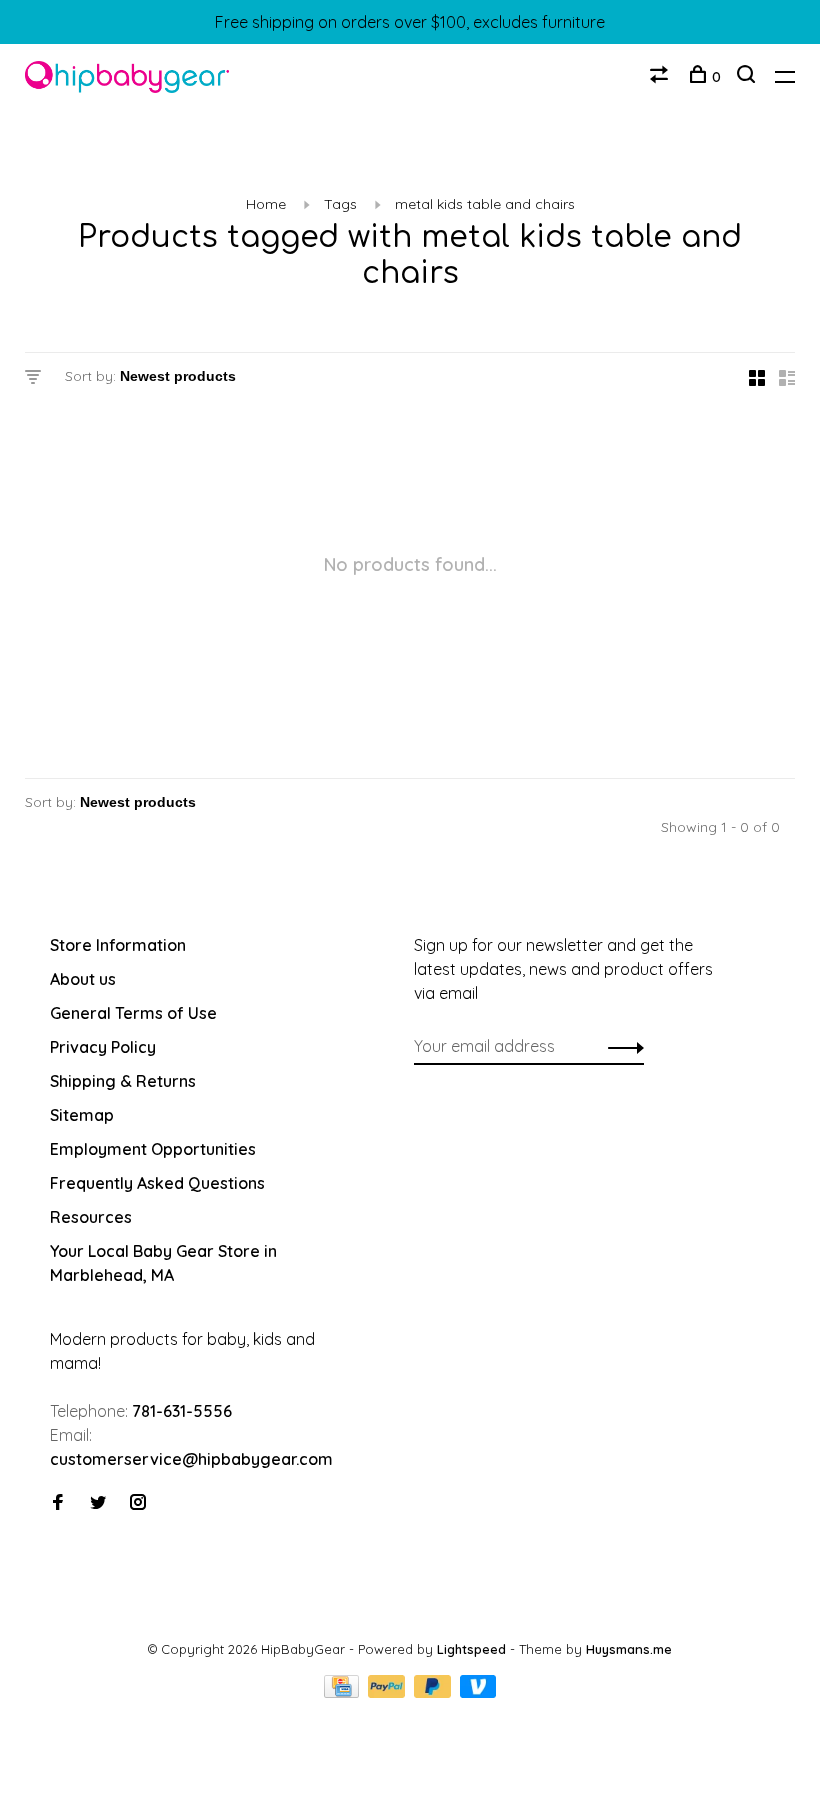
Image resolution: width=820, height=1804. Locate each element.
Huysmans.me (629, 1649)
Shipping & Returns (123, 1081)
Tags (340, 204)
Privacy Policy (103, 1047)
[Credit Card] (344, 1692)
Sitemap (82, 1115)
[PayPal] (388, 1692)
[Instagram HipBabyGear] (138, 1503)
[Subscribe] (620, 1046)
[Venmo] (478, 1692)
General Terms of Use (133, 1013)
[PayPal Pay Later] (434, 1692)
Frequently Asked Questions (157, 1183)
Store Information (118, 945)
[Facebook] (58, 1503)
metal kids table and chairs (485, 204)
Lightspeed (471, 1649)
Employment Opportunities (153, 1149)
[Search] (748, 77)
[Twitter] (98, 1503)
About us (83, 979)
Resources (91, 1217)
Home (266, 204)
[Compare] (661, 77)
